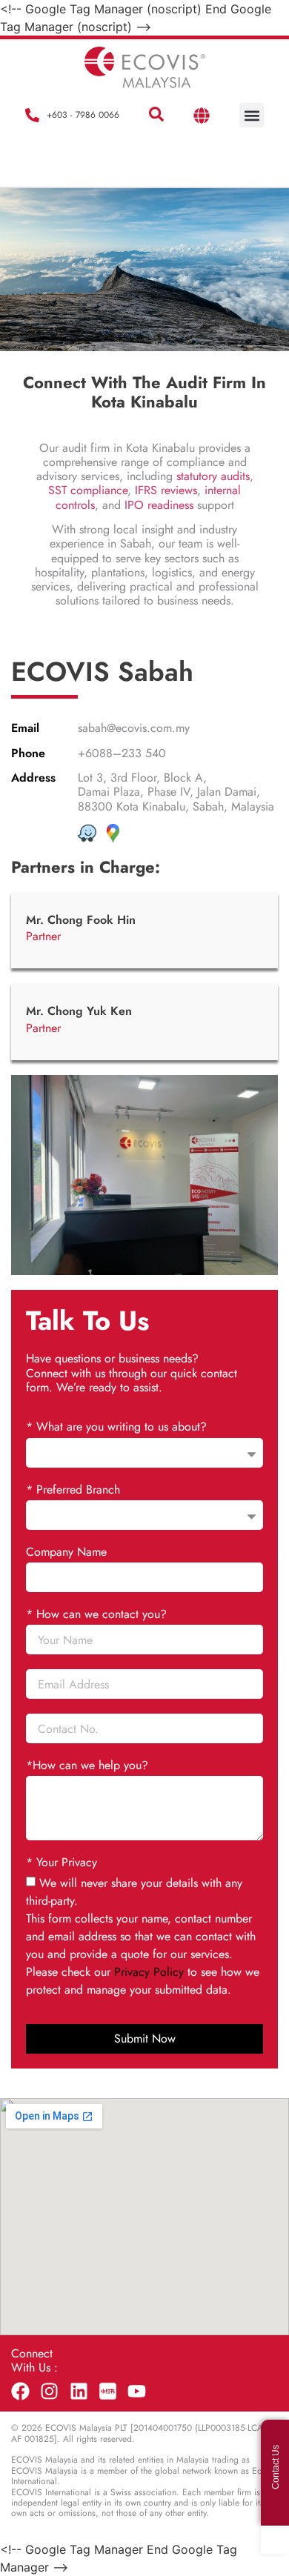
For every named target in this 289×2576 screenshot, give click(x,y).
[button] (156, 115)
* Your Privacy (62, 1863)
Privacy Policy (149, 1972)
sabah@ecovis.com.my (134, 728)
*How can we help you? (87, 1766)
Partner (43, 936)
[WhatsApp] (275, 2540)
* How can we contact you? (96, 1615)
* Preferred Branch (73, 1490)
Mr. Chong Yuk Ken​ (79, 1011)
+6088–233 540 (122, 753)
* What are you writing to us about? (116, 1427)
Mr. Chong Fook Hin (81, 920)
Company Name (66, 1552)
